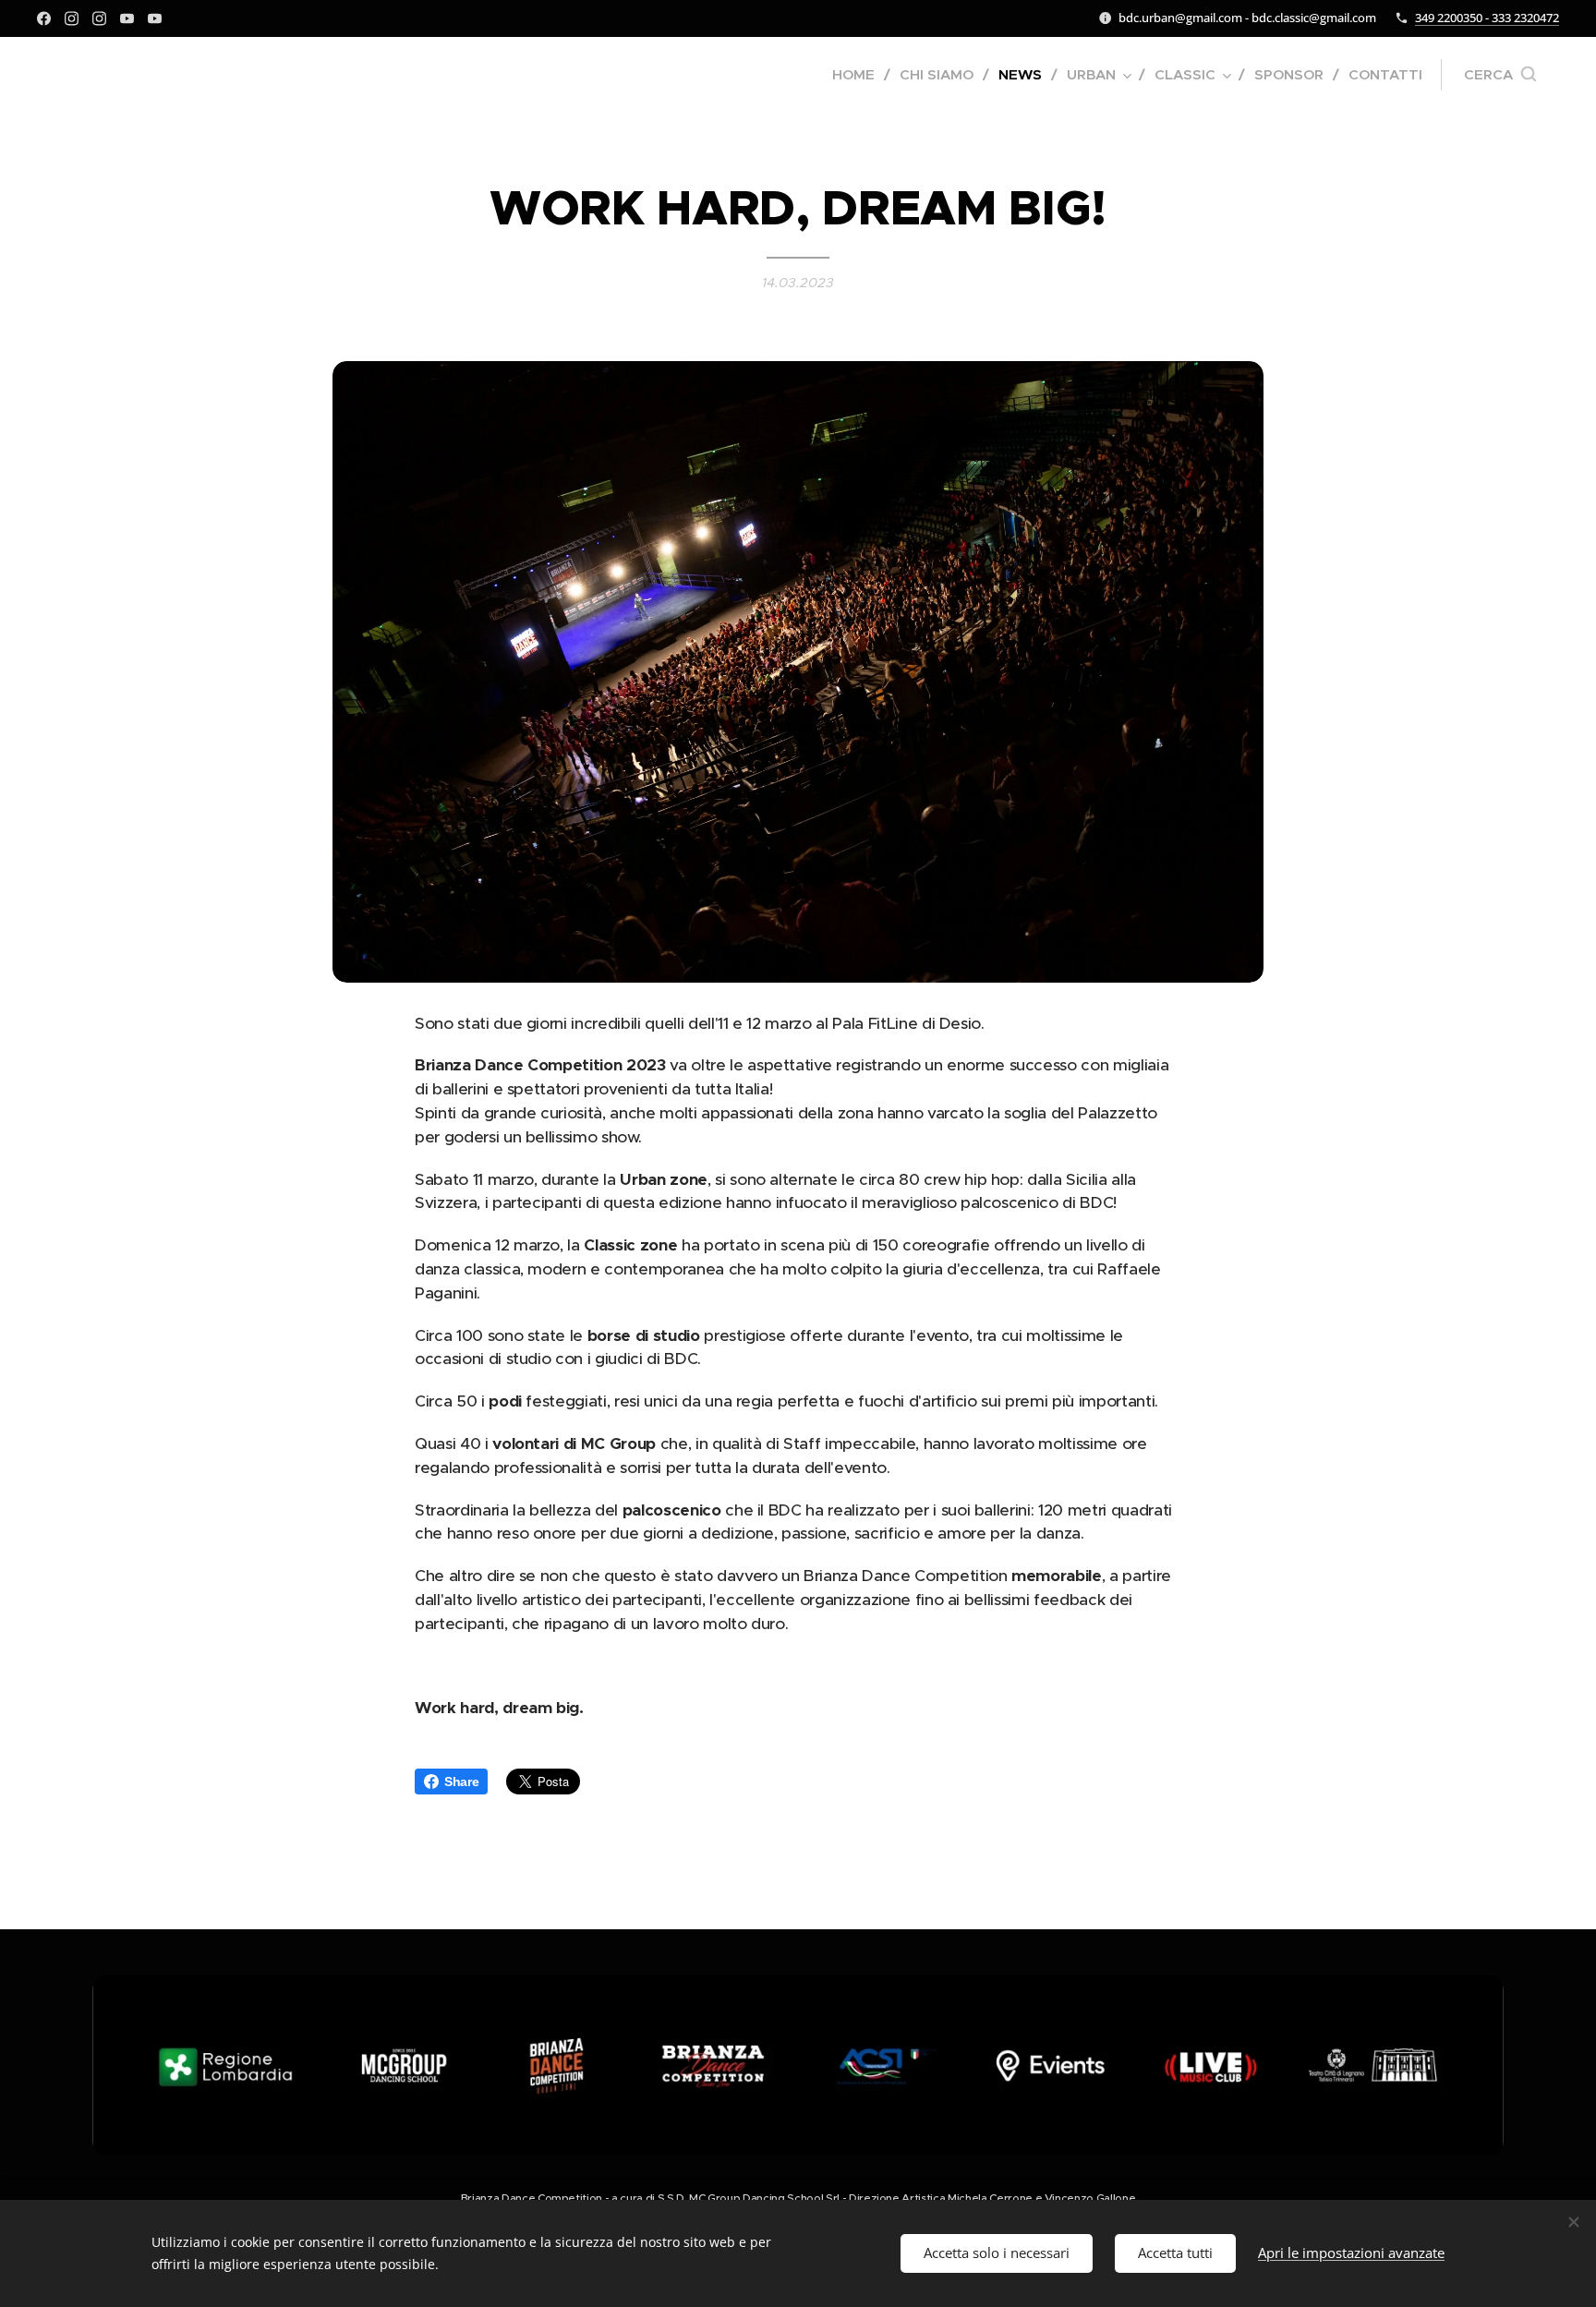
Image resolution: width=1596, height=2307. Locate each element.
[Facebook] (44, 18)
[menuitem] (859, 75)
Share (461, 1782)
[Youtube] (127, 18)
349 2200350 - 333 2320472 (1487, 18)
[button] (1500, 75)
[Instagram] (72, 18)
